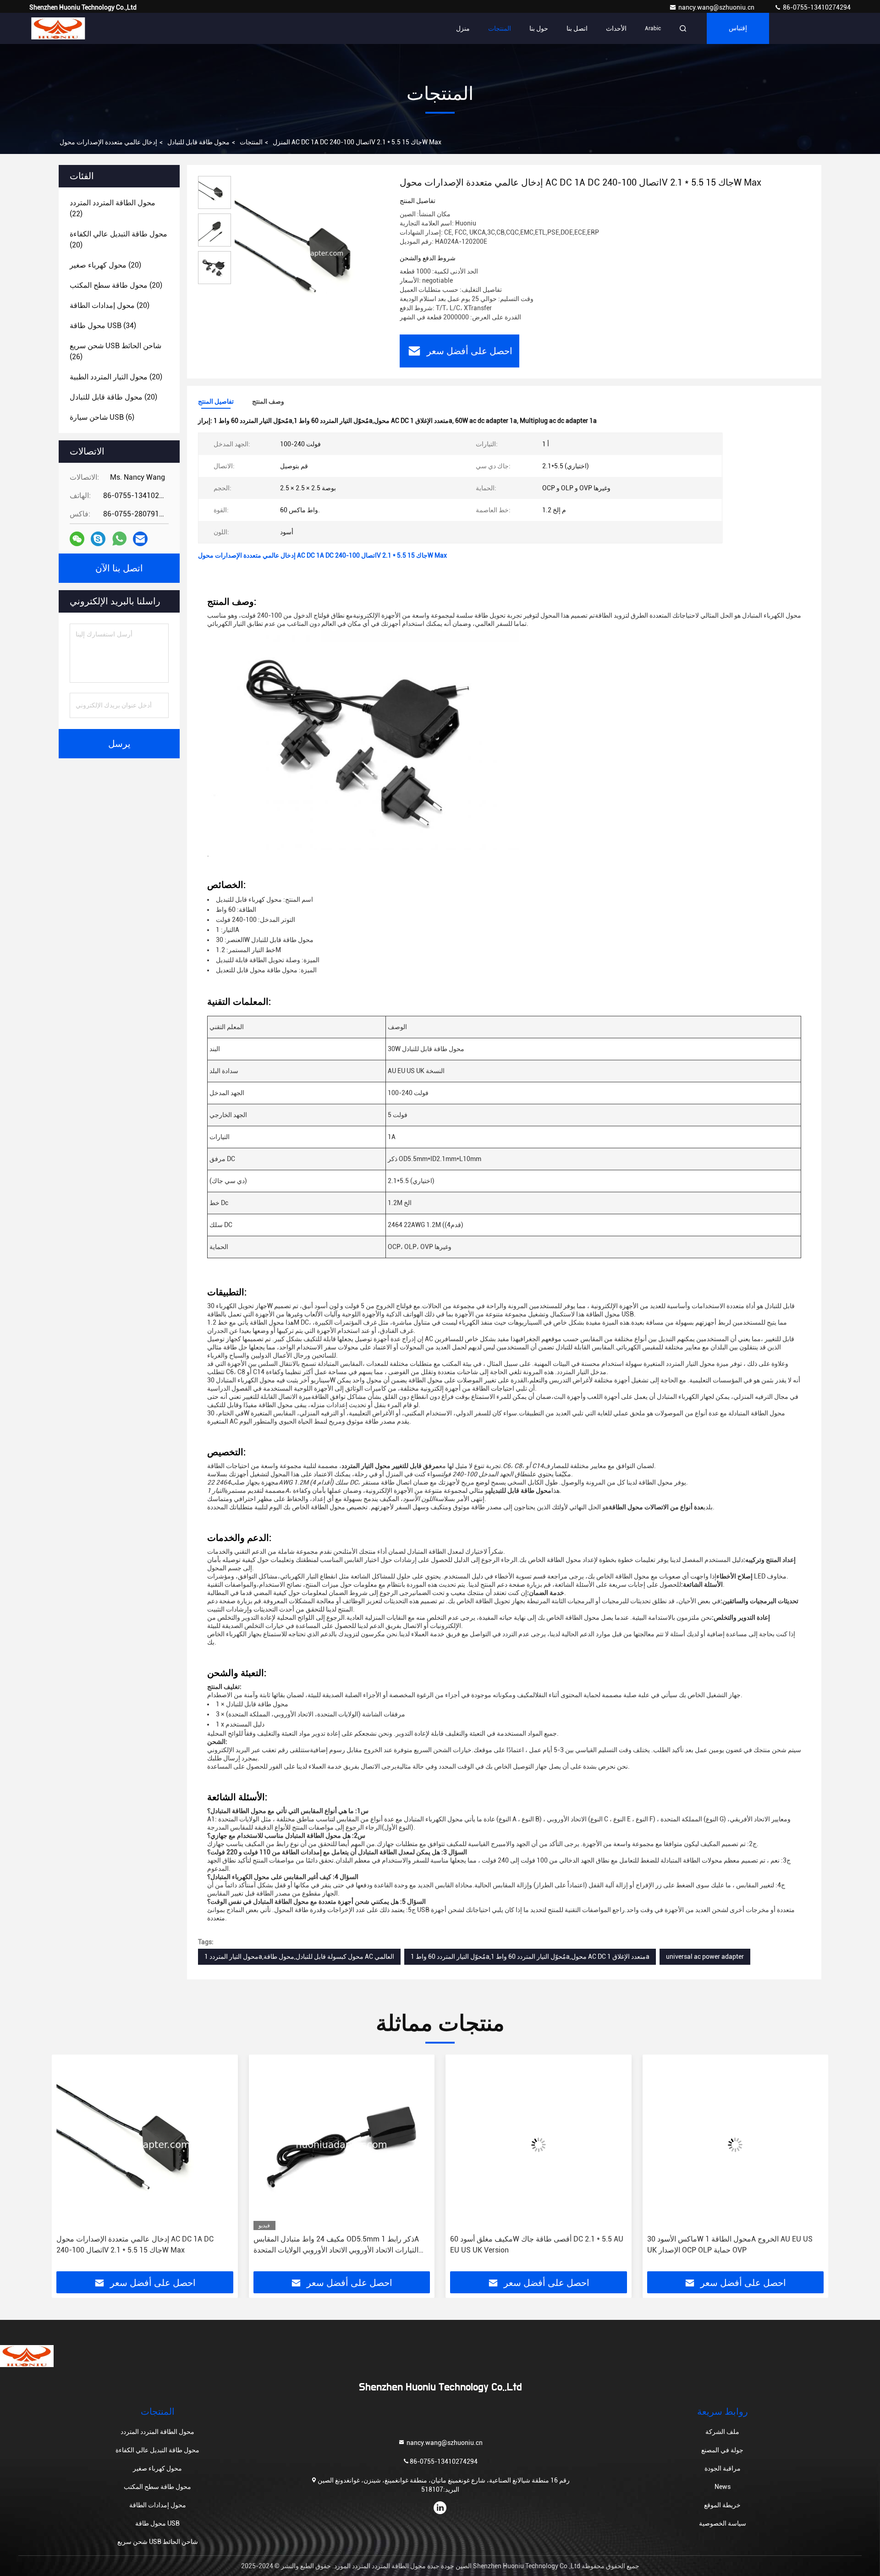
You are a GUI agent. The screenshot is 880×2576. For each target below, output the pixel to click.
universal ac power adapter (705, 1957)
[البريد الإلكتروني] (140, 539)
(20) (118, 239)
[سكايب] (98, 539)
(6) (102, 417)
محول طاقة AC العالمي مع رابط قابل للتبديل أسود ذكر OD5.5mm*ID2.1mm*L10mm (729, 2244)
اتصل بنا (577, 28)
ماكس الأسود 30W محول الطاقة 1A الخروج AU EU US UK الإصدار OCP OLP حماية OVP (533, 2244)
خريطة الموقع (722, 2505)
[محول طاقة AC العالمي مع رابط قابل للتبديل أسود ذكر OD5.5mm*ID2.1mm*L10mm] (736, 2145)
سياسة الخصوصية (723, 2523)
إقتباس (738, 28)
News (723, 2487)
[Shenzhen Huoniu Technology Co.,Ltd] (58, 28)
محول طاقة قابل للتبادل (198, 142)
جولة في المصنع (722, 2450)
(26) (115, 351)
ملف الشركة (722, 2432)
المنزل (281, 142)
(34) (103, 326)
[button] (68, 2166)
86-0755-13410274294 (816, 7)
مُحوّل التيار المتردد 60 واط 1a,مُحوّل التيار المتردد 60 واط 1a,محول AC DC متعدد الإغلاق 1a (530, 1957)
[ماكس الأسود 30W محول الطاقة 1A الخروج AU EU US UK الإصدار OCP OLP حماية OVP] (539, 2145)
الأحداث (616, 28)
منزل (463, 28)
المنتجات (500, 28)
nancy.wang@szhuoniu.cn (717, 7)
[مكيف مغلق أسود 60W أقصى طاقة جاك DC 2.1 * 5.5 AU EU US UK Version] (342, 2145)
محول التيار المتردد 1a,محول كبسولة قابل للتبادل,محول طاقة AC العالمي (299, 1957)
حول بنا (539, 28)
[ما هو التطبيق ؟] (119, 539)
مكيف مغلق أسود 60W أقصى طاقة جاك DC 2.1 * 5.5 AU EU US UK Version (340, 2244)
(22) (113, 208)
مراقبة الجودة (723, 2468)
